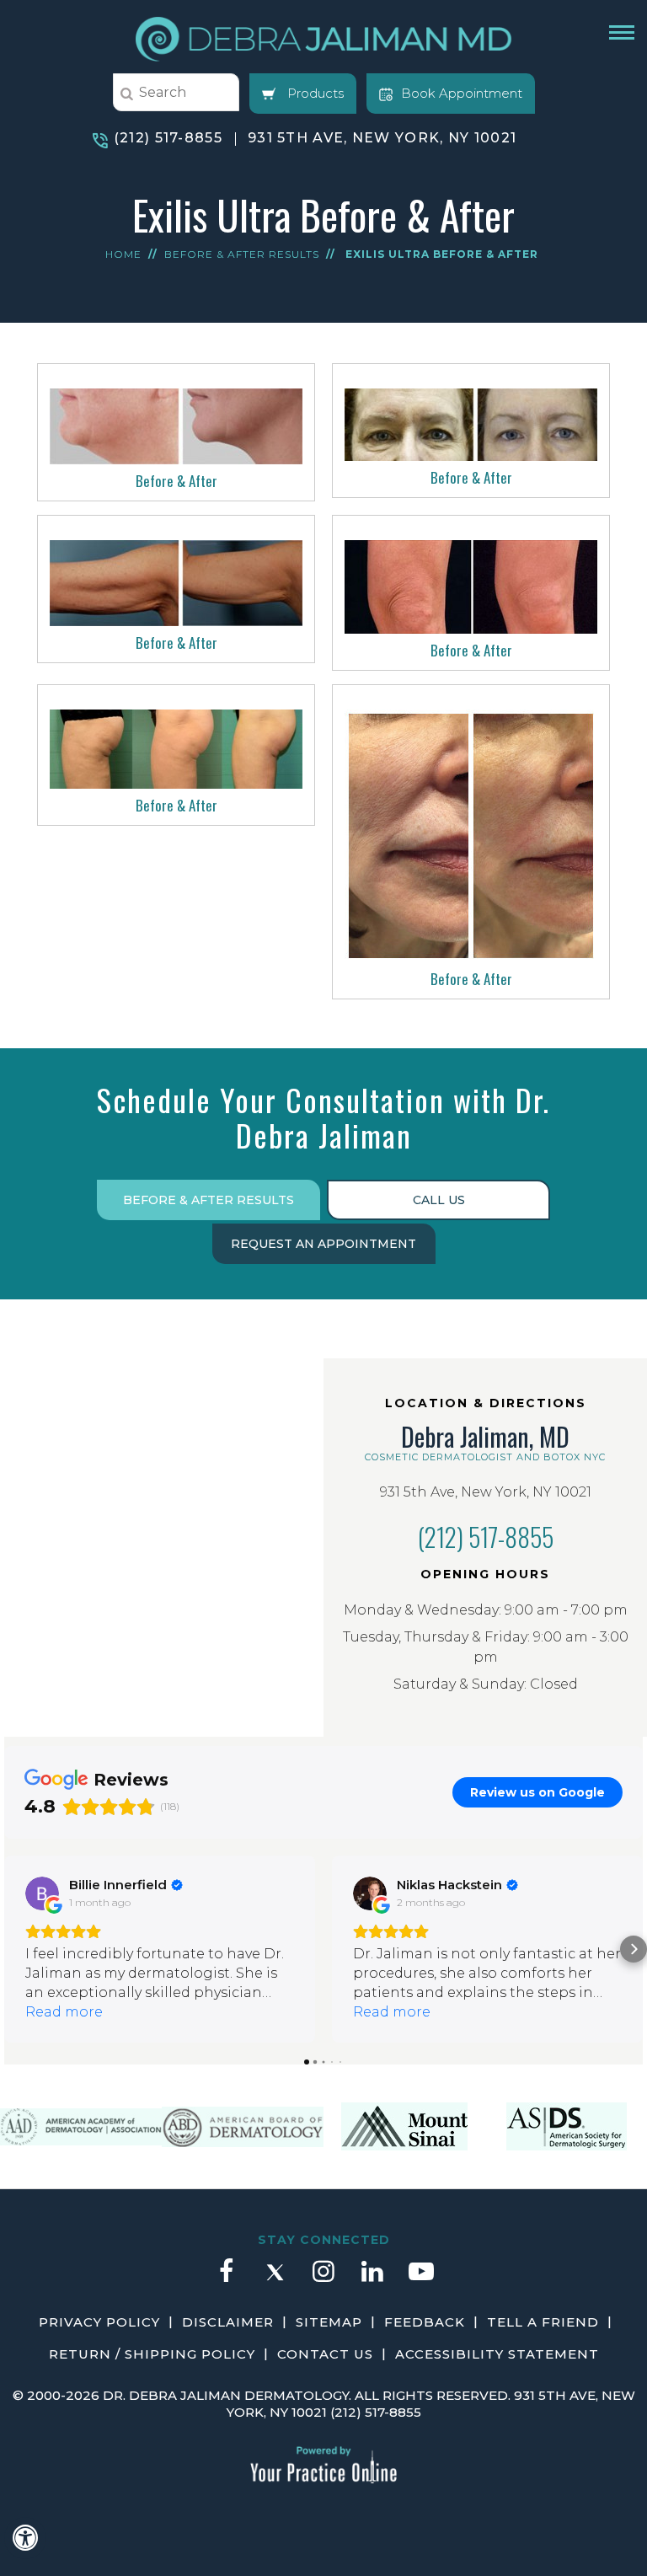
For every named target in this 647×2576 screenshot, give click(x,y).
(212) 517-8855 (168, 138)
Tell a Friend (543, 2322)
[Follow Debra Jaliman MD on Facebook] (226, 2279)
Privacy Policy (99, 2322)
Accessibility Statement (497, 2354)
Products (314, 93)
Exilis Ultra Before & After (442, 254)
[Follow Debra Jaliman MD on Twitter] (275, 2279)
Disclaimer (228, 2322)
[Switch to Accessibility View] (25, 2538)
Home (123, 254)
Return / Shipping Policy (152, 2354)
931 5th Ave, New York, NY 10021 (382, 138)
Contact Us (325, 2354)
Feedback (425, 2322)
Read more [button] (64, 2012)
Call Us (439, 1200)
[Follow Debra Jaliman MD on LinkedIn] (372, 2279)
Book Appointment (462, 93)
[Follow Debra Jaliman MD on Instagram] (323, 2279)
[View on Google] (42, 1893)
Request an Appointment (323, 1244)
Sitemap (329, 2322)
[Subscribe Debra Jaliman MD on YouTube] (421, 2279)
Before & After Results (242, 254)
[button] (13, 1949)
